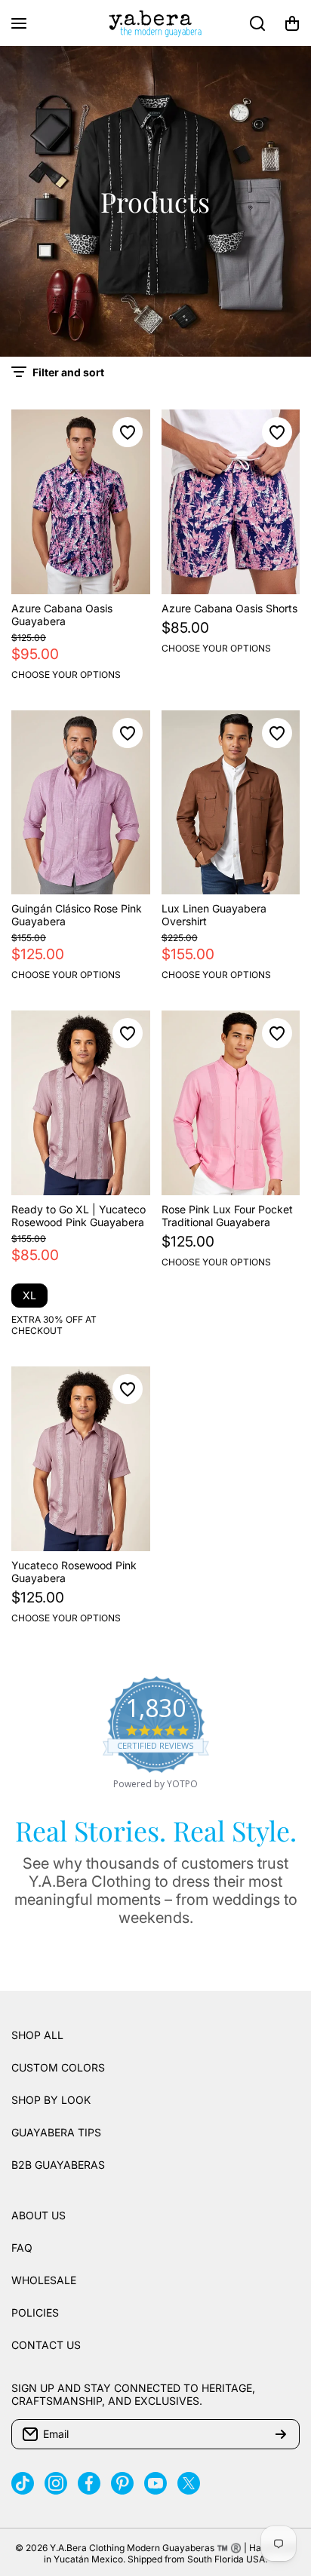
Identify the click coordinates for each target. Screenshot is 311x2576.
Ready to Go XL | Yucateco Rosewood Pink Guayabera (79, 1216)
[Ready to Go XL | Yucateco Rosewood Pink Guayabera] (81, 1103)
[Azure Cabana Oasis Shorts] (231, 502)
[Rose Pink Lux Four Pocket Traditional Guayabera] (231, 1103)
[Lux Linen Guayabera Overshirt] (231, 803)
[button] (292, 23)
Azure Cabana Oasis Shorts (229, 608)
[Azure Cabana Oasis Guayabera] (81, 502)
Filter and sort (68, 372)
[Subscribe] (281, 2434)
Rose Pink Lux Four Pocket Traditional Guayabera (227, 1216)
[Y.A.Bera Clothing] (155, 23)
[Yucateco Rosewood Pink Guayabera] (81, 1459)
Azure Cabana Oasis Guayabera (62, 615)
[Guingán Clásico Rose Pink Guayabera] (81, 803)
